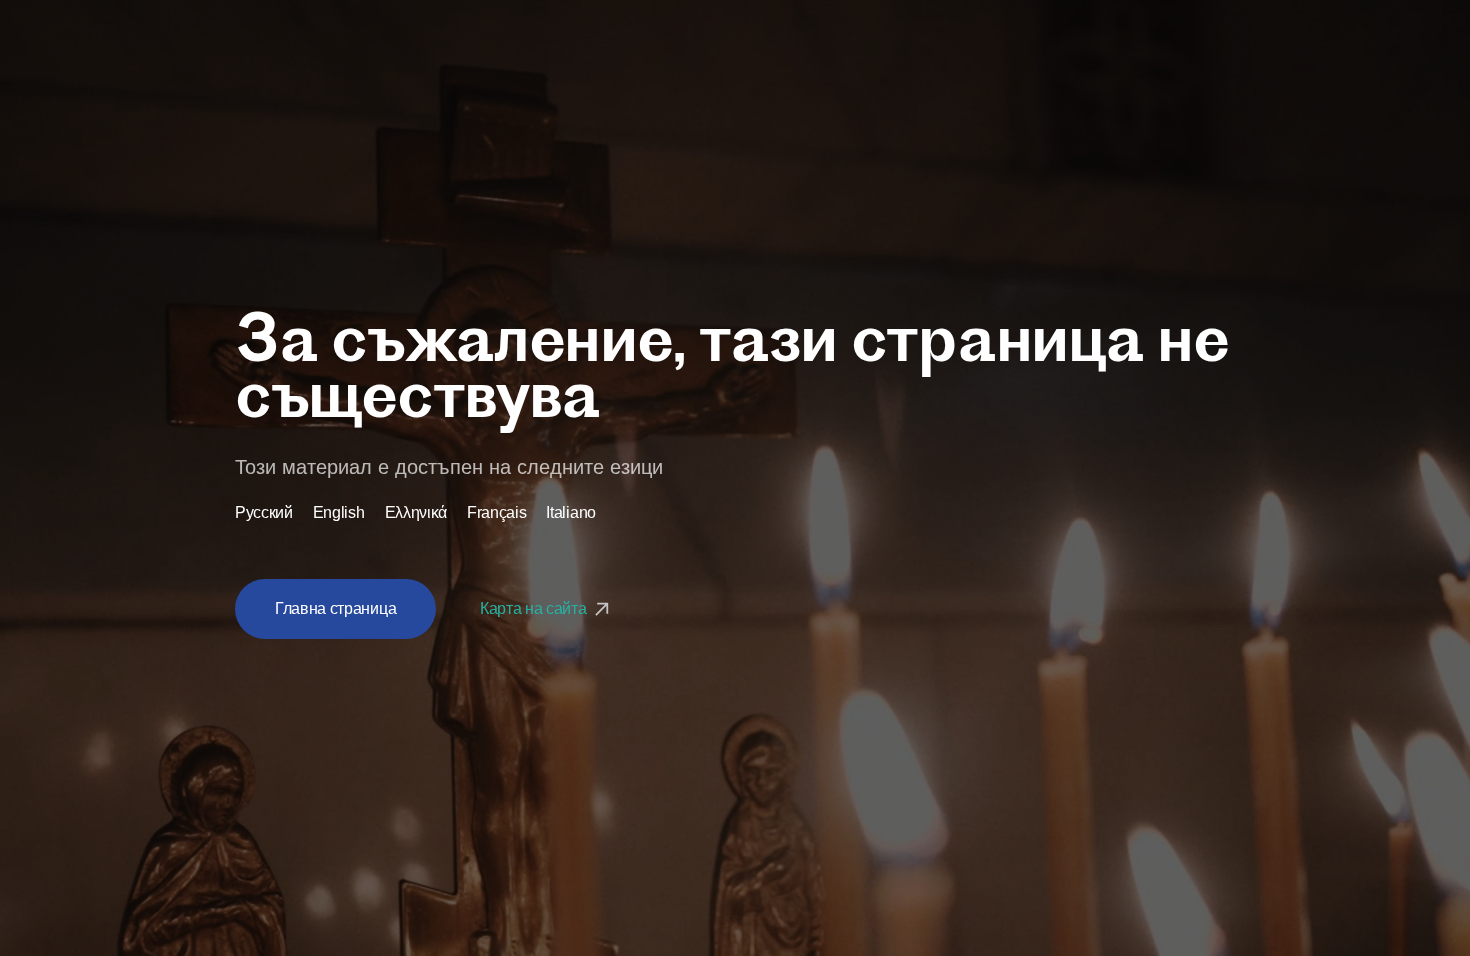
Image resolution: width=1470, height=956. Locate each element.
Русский (264, 513)
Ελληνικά (416, 513)
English (339, 513)
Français (496, 513)
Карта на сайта (535, 608)
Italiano (570, 513)
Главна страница (335, 608)
